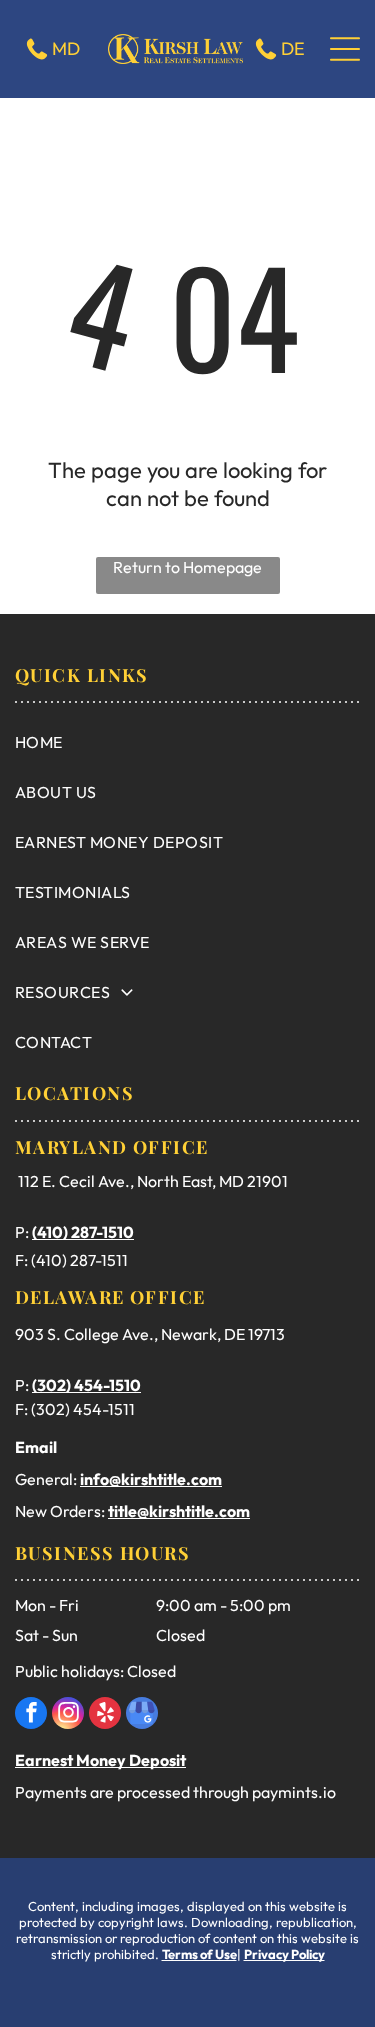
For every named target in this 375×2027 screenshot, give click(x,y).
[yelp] (105, 1715)
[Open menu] (345, 49)
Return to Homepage (187, 567)
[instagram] (68, 1715)
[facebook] (31, 1715)
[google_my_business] (142, 1715)
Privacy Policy (284, 1954)
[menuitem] (187, 742)
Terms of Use (199, 1954)
